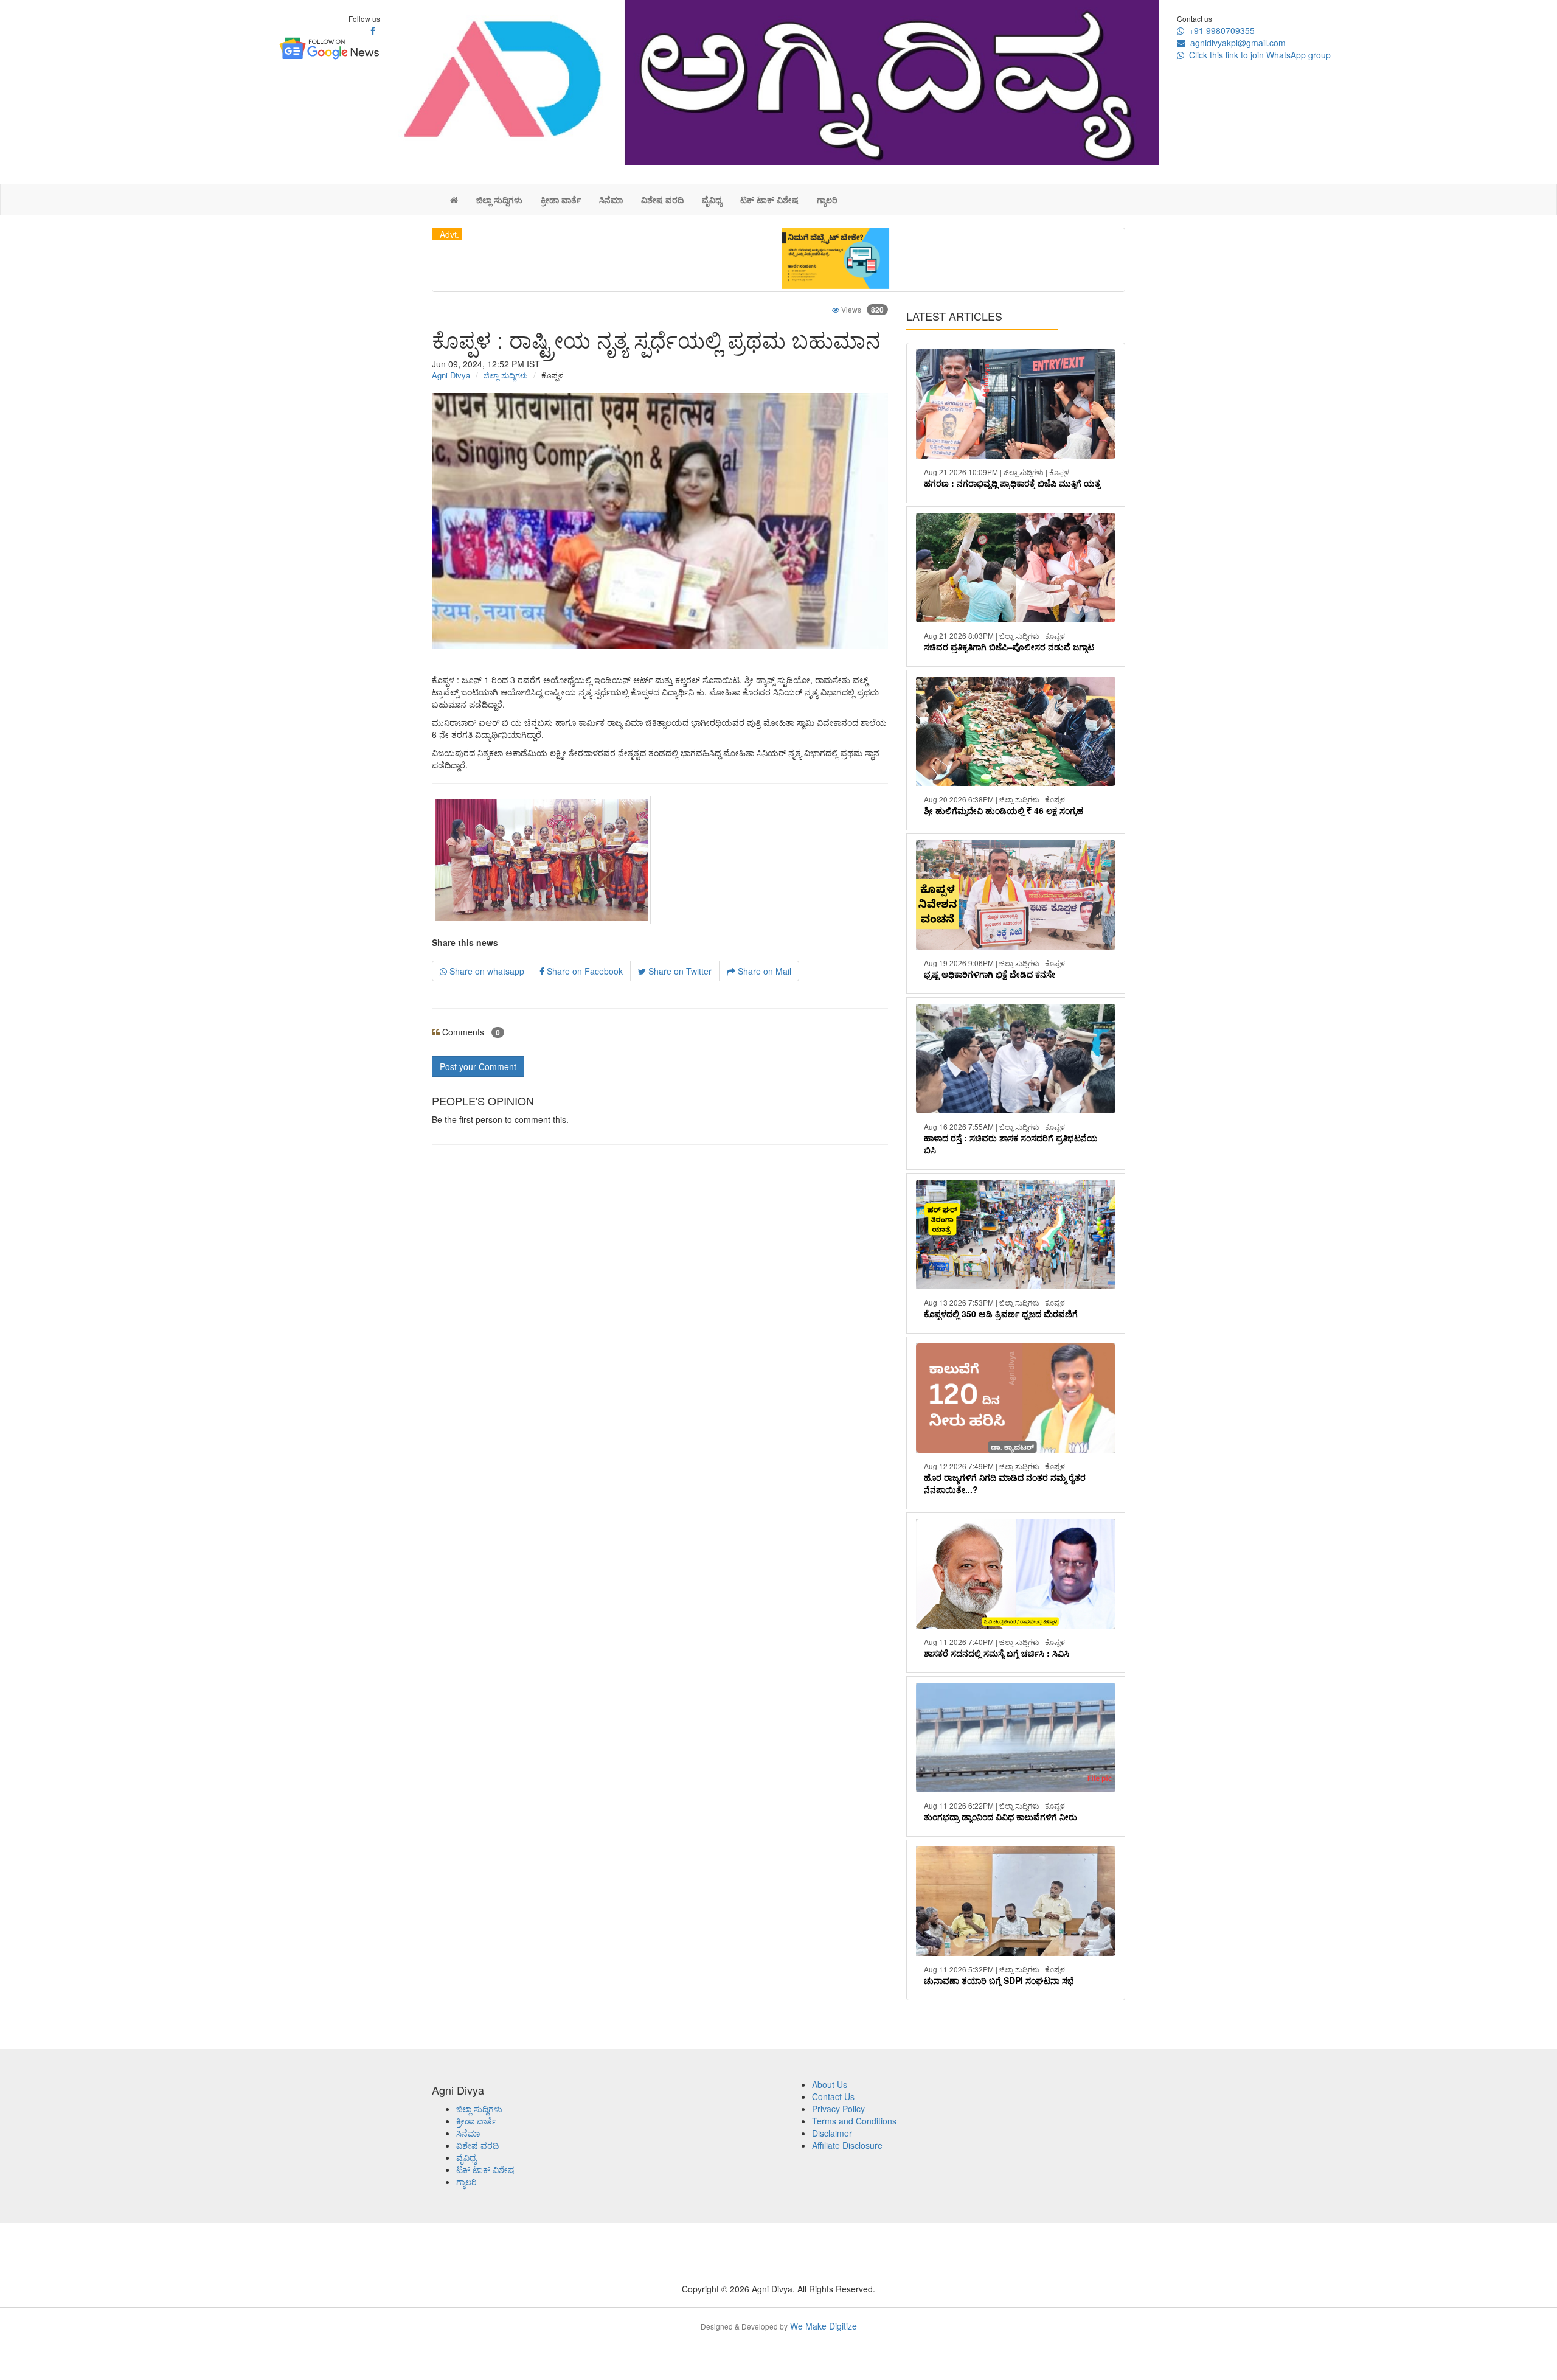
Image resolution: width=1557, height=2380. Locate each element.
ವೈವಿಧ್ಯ (712, 200)
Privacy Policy (838, 2109)
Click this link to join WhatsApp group (1257, 55)
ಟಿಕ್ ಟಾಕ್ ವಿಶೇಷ (769, 200)
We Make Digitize (779, 2326)
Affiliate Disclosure (847, 2145)
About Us (830, 2084)
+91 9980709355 (1219, 30)
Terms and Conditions (854, 2121)
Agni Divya (451, 375)
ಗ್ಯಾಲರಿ (827, 200)
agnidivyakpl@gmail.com (1236, 43)
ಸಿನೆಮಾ (611, 200)
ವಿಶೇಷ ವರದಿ (662, 200)
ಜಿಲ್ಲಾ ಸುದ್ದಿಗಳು (499, 200)
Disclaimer (832, 2133)
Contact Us (833, 2096)
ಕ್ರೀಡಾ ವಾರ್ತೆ (561, 200)
